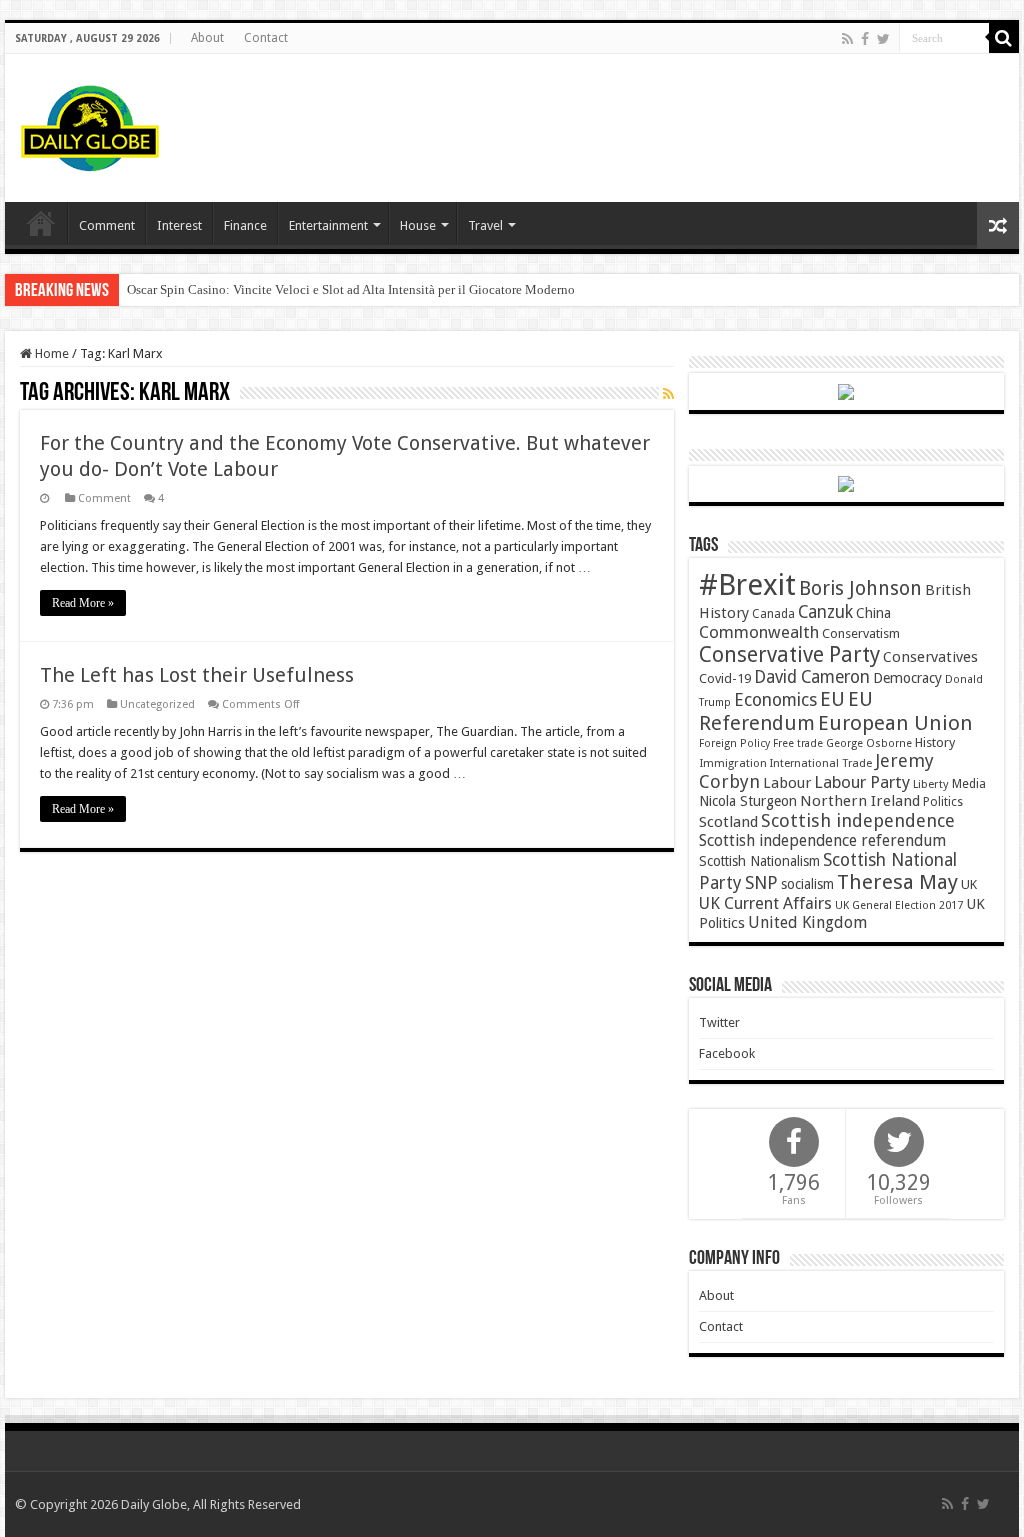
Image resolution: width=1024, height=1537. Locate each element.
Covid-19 (725, 678)
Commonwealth (759, 632)
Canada (773, 614)
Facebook (727, 1053)
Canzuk (825, 612)
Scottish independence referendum (822, 840)
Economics (775, 700)
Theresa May (897, 882)
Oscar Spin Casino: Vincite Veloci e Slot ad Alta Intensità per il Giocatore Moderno (351, 289)
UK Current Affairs (765, 903)
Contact (266, 38)
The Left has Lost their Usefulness (197, 675)
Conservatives (930, 657)
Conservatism (861, 633)
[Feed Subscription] (668, 394)
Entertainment (328, 225)
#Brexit (747, 585)
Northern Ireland (860, 801)
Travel (485, 225)
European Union (895, 723)
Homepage (41, 223)
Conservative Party (789, 654)
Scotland (728, 822)
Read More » (83, 603)
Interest (179, 225)
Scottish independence (858, 820)
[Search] (1004, 38)
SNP (761, 882)
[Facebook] (865, 39)
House (418, 225)
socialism (807, 884)
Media (969, 783)
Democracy (907, 678)
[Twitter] (883, 39)
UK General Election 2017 (899, 905)
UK (969, 884)
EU (832, 699)
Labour (787, 783)
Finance (245, 225)
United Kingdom (807, 922)
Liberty (931, 784)
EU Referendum (786, 711)
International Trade (821, 763)
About (207, 38)
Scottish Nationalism (759, 861)
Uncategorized (157, 704)
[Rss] (847, 39)
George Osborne (869, 743)
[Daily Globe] (90, 124)
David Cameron (812, 677)
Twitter (719, 1022)
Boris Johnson (860, 588)
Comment (107, 225)
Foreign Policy (734, 743)
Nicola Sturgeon (748, 801)
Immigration (733, 763)
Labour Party (862, 782)
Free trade (798, 743)
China (873, 613)
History (935, 742)
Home (50, 353)
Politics (943, 802)
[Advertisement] (640, 119)
